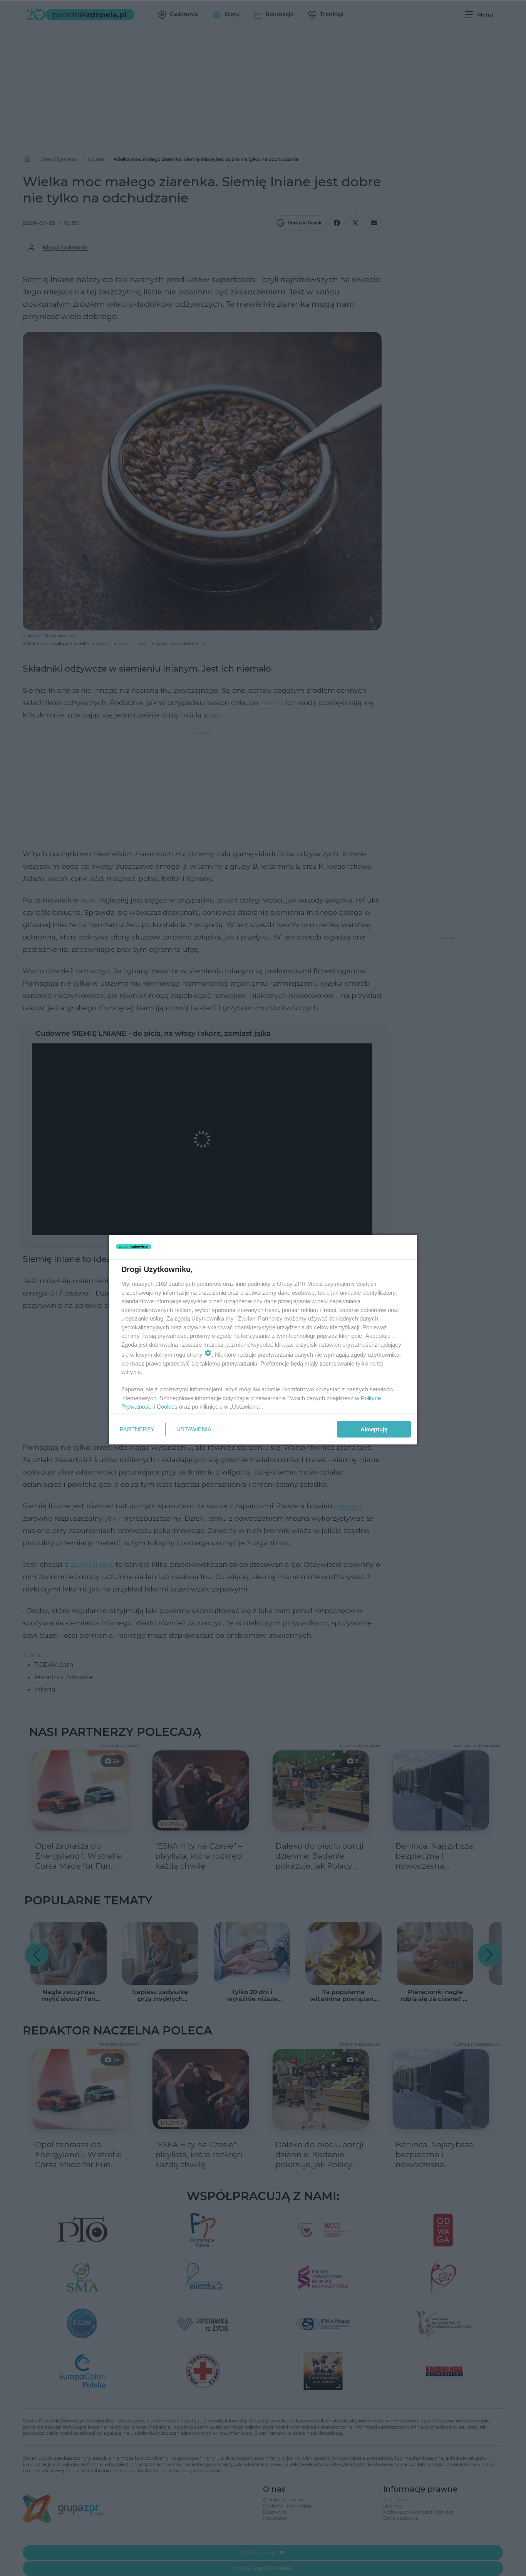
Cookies (167, 1407)
